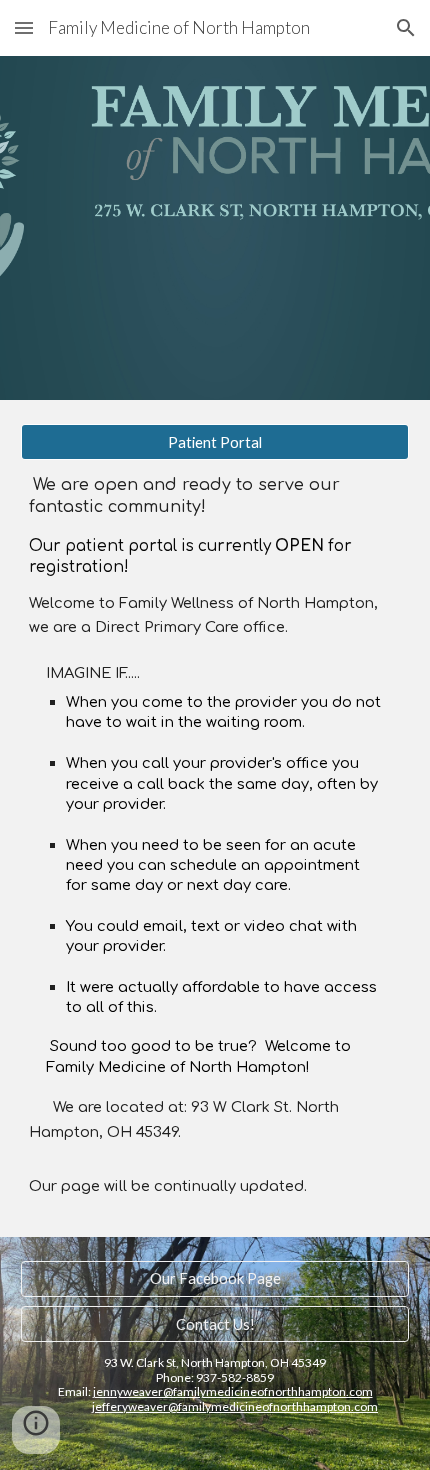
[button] (24, 27)
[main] (215, 836)
